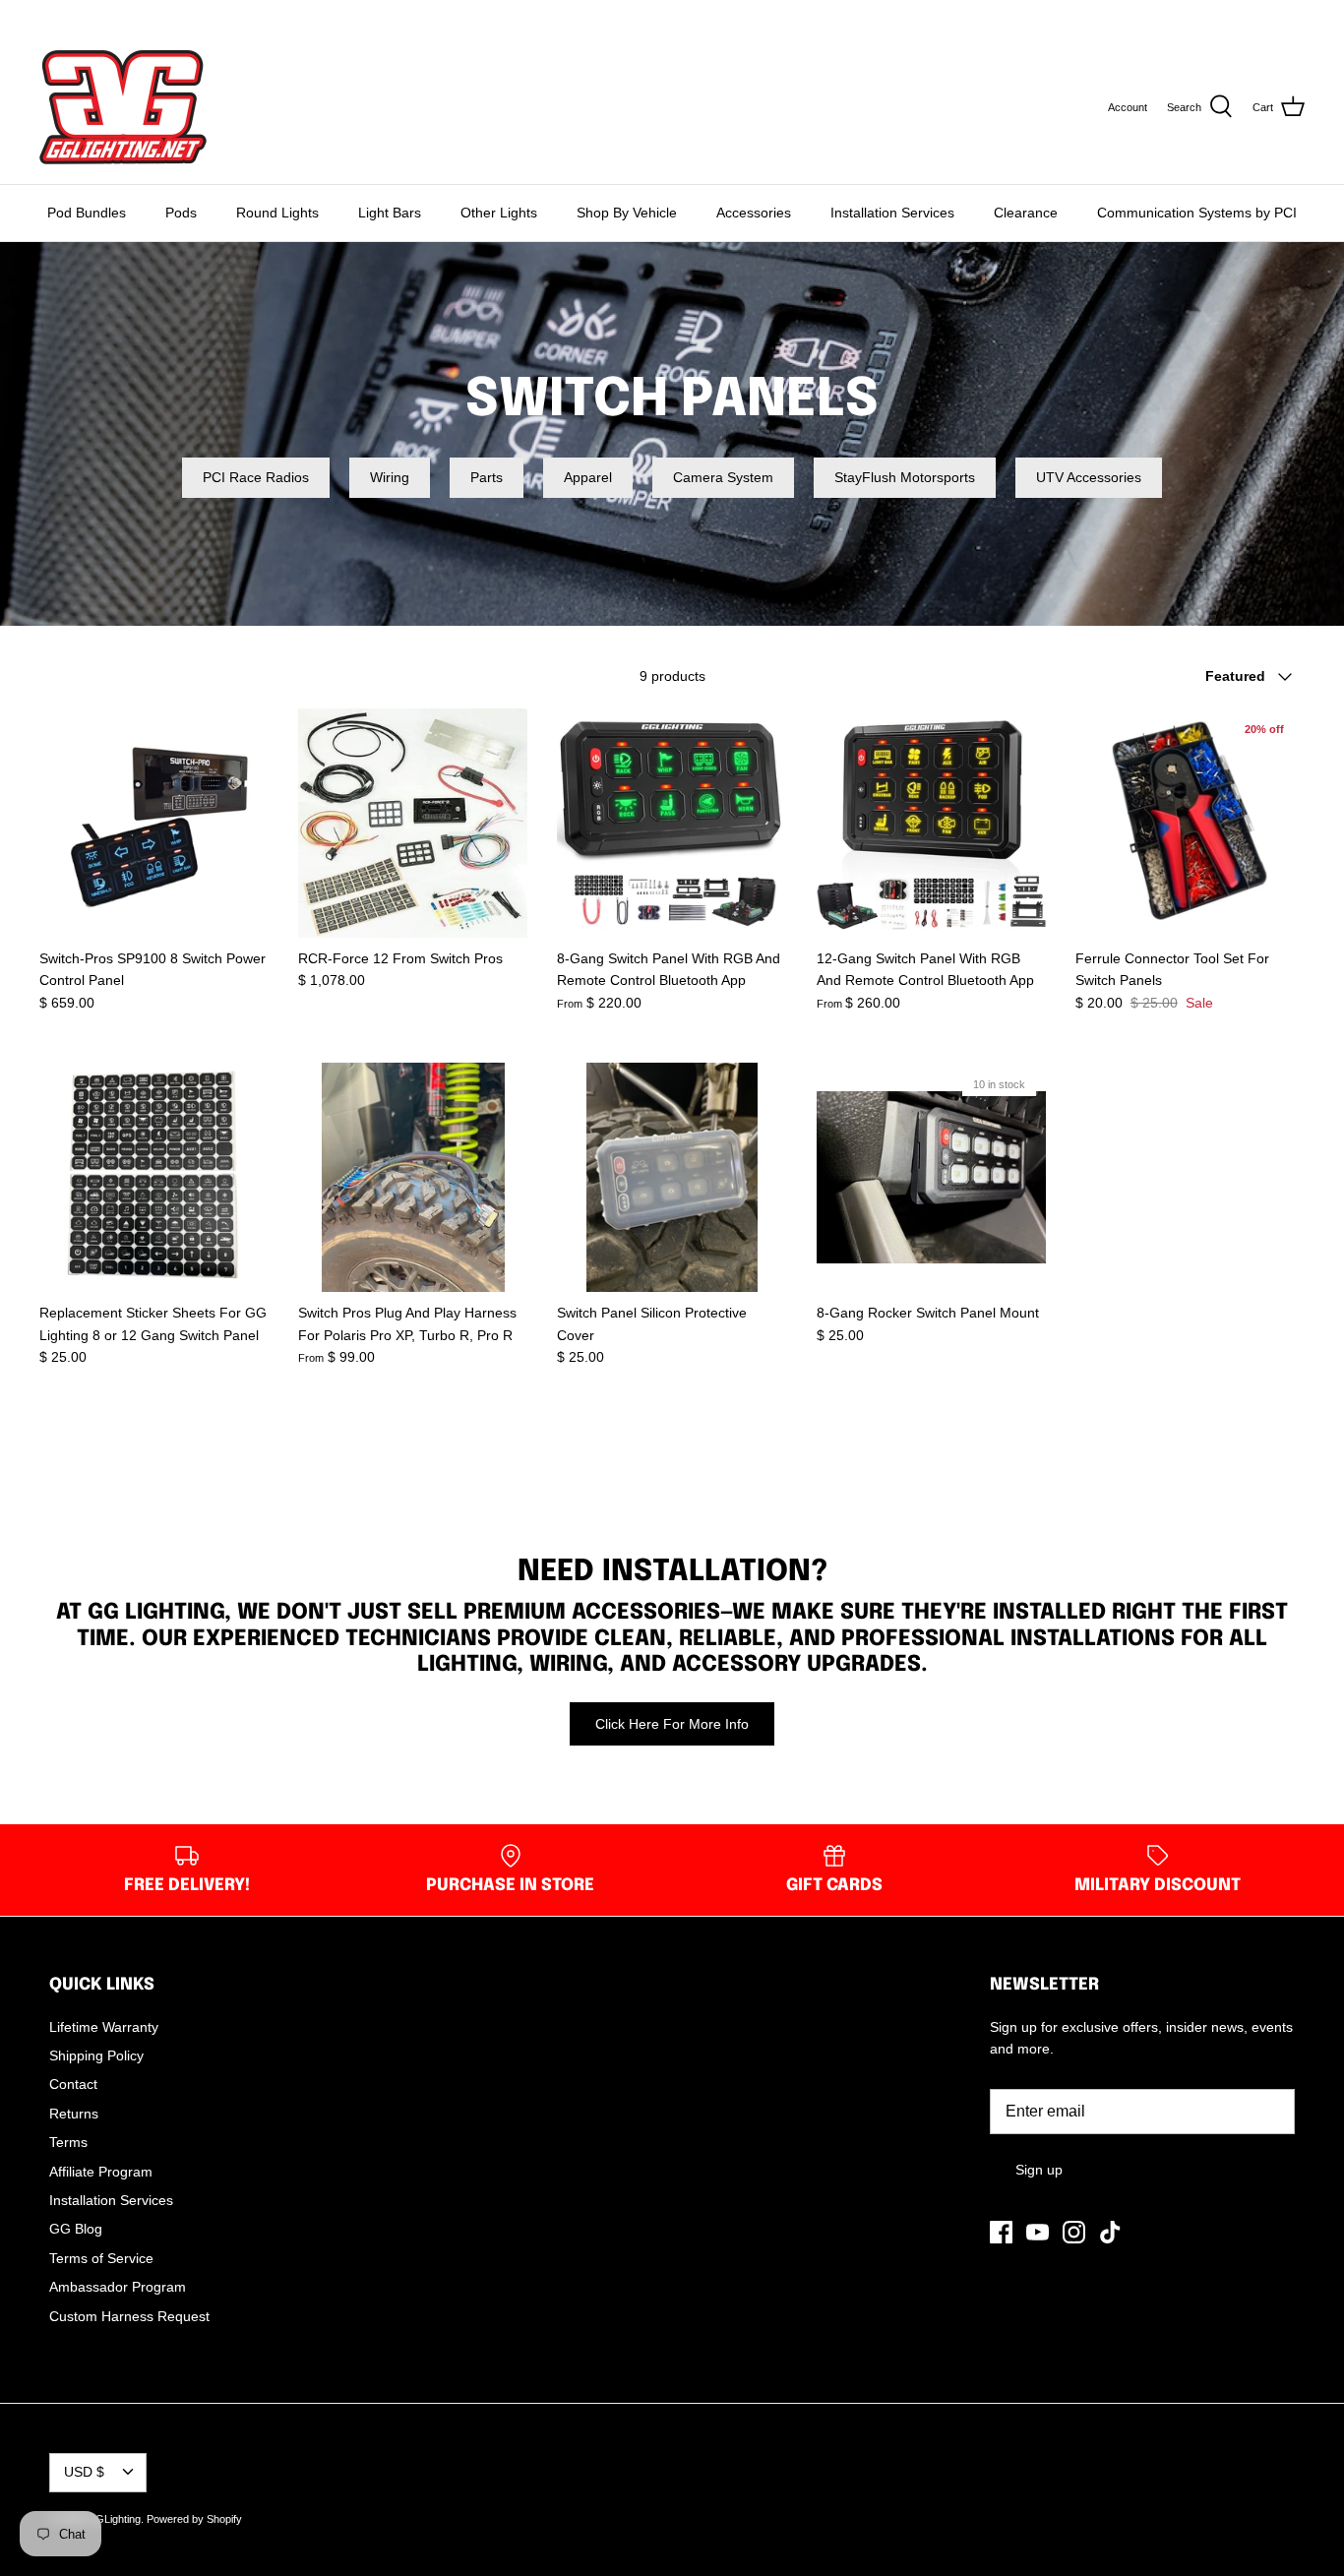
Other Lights (499, 213)
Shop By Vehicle (627, 213)
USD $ (1267, 15)
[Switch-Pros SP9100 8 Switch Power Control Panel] (154, 823)
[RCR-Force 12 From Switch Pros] (413, 823)
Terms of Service (101, 2258)
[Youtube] (74, 15)
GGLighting (114, 2519)
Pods (181, 213)
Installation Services (892, 213)
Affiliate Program (101, 2172)
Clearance (1026, 213)
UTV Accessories (1089, 477)
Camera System (723, 477)
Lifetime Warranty (104, 2027)
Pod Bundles (87, 213)
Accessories (754, 213)
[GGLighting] (123, 107)
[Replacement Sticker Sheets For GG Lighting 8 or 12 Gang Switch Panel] (154, 1177)
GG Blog (76, 2229)
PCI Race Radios (256, 477)
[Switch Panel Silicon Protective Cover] (672, 1177)
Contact (73, 2084)
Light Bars (390, 213)
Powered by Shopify (194, 2519)
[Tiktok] (129, 15)
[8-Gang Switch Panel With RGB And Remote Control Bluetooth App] (672, 823)
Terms (68, 2142)
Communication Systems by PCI (1197, 213)
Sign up (1039, 2170)
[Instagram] (102, 15)
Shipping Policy (96, 2055)
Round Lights (277, 213)
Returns (74, 2114)
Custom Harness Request (129, 2316)
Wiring (390, 477)
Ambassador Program (118, 2287)
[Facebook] (47, 15)
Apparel (588, 477)
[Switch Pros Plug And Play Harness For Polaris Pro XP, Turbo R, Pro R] (413, 1177)
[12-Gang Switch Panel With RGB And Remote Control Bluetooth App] (931, 823)
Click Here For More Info (672, 1724)
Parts (487, 477)
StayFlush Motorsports (905, 477)
